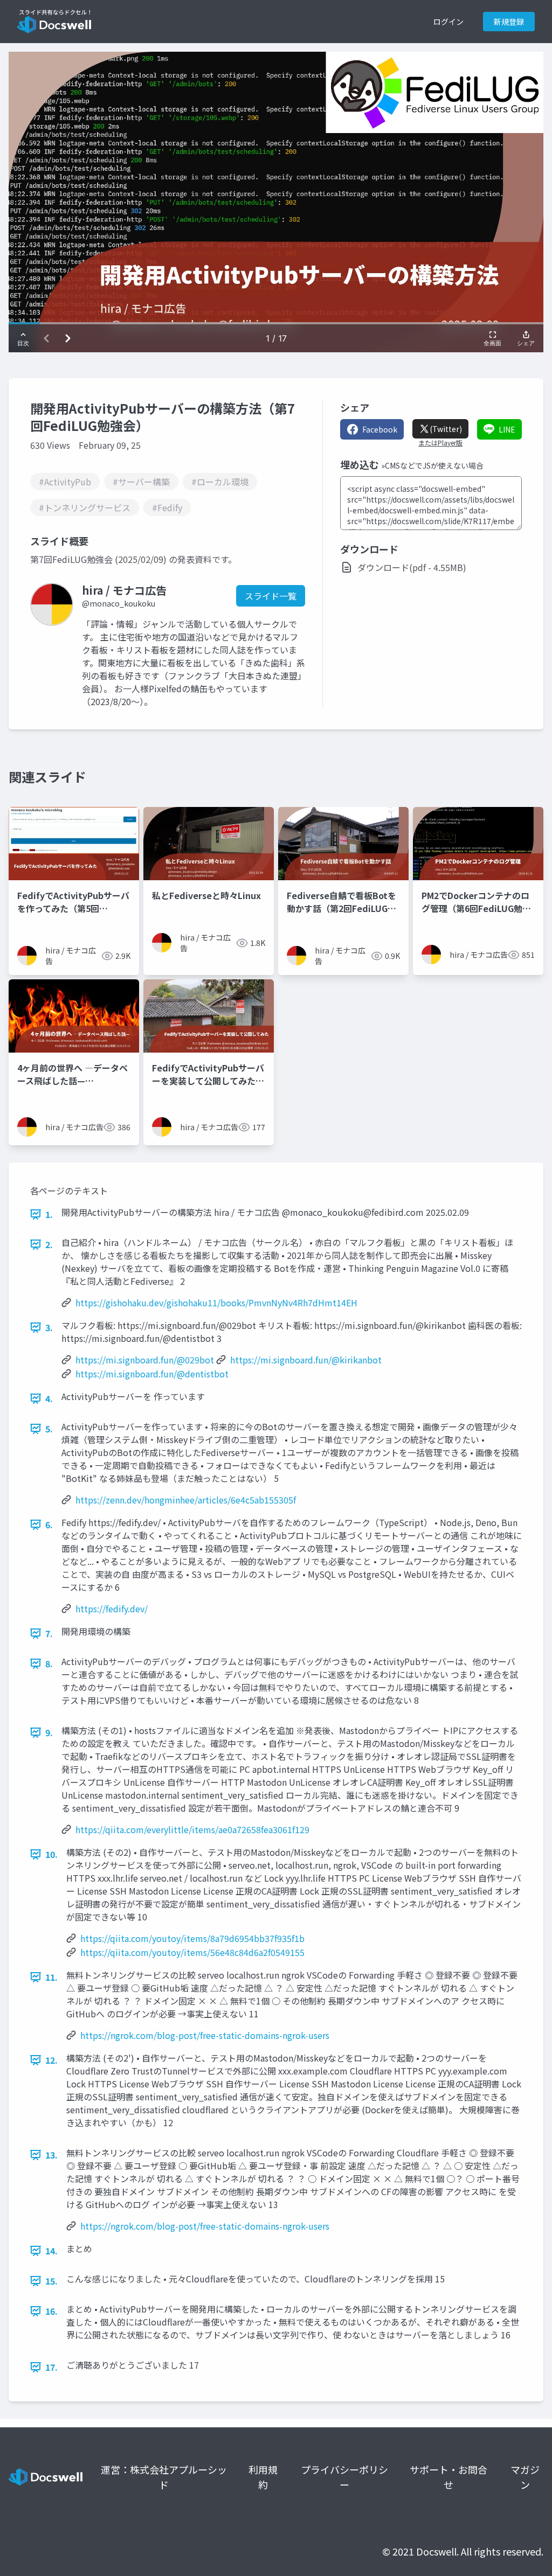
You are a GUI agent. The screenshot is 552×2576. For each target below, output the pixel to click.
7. (49, 1633)
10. (51, 1854)
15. (51, 2281)
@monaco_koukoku (119, 603)
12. (51, 2060)
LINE (507, 429)
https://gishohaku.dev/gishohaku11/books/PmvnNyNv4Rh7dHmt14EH (216, 1303)
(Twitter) (446, 429)
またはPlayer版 (440, 443)
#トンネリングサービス (85, 507)
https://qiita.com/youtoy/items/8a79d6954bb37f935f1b (192, 1938)
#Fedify (167, 507)
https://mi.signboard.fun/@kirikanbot (306, 1360)
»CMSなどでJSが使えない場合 (432, 465)
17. (51, 2367)
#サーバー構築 (141, 482)
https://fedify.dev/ (112, 1609)
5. (49, 1429)
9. (49, 1732)
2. (49, 1244)
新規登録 (509, 22)
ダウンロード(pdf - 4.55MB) (412, 567)
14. (51, 2251)
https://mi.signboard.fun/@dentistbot (152, 1374)
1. (49, 1214)
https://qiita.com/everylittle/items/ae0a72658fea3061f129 (192, 1829)
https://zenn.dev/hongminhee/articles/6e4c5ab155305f (186, 1500)
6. (49, 1524)
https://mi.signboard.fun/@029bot (145, 1360)
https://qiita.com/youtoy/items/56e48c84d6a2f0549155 (192, 1952)
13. (51, 2155)
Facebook (380, 429)
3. (49, 1327)
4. (49, 1398)
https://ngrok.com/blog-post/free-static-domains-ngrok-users (205, 2035)
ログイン (448, 22)
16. (51, 2311)
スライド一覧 (271, 596)
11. (51, 1977)
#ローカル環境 (220, 482)
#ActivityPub (65, 482)
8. (49, 1663)
